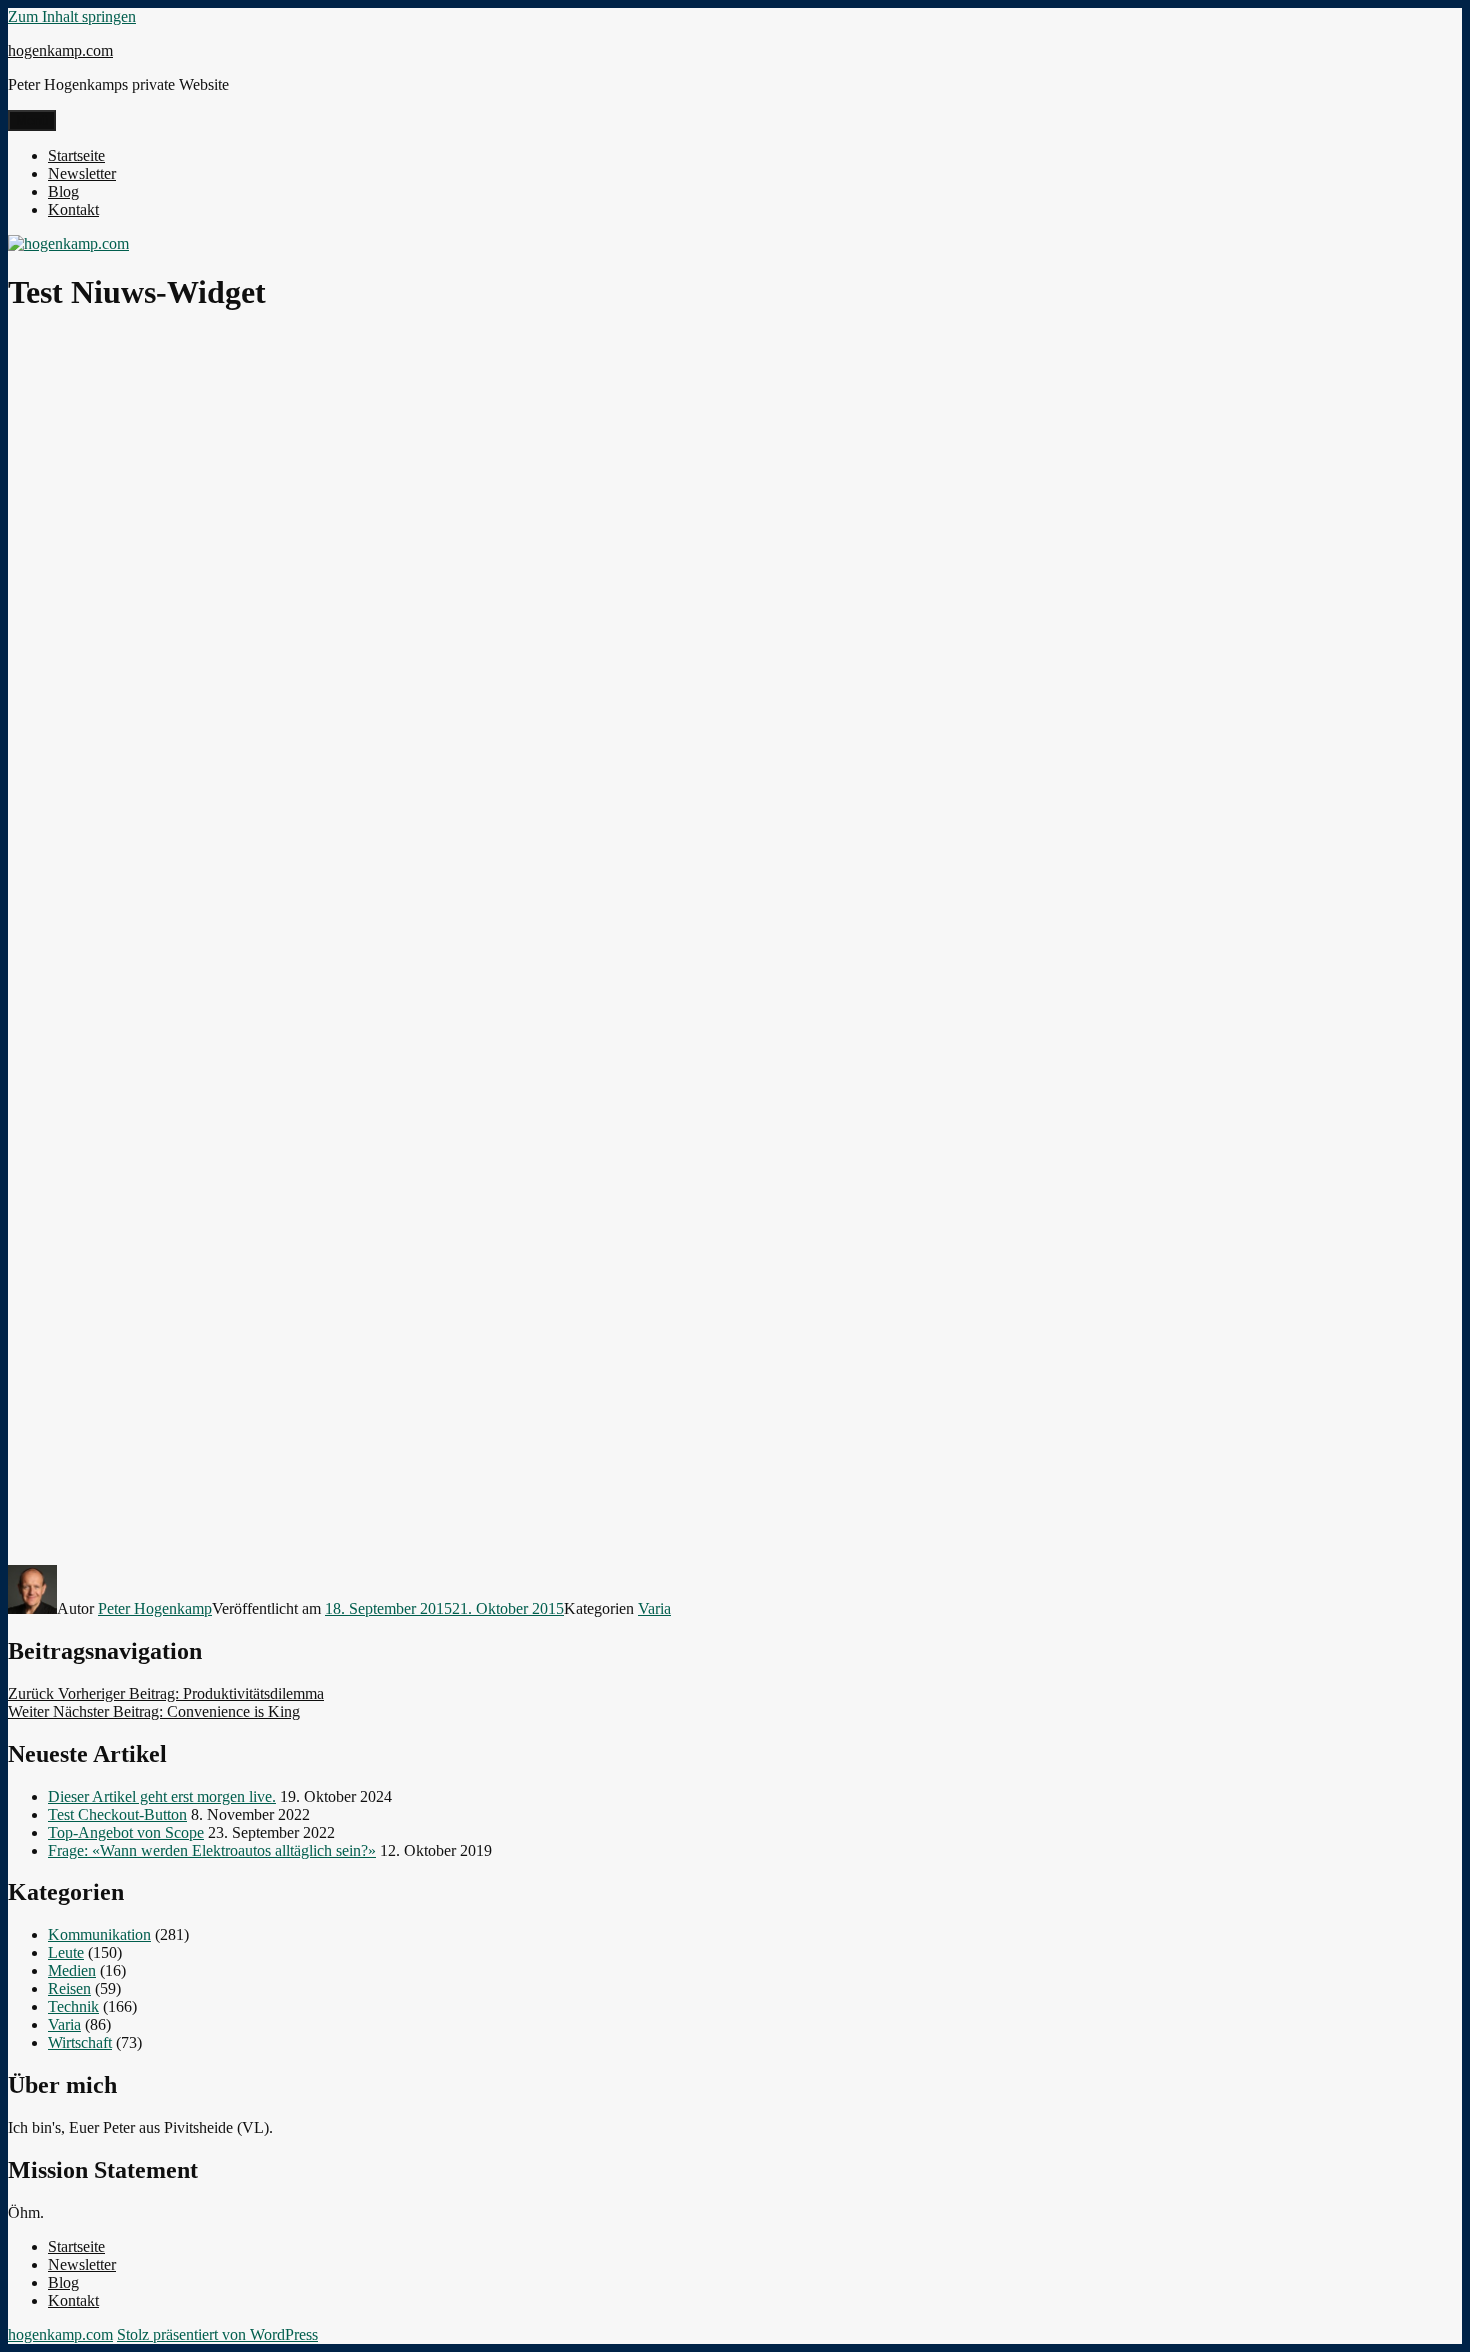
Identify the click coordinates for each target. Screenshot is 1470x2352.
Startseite (76, 155)
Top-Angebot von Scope (126, 1832)
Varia (654, 1608)
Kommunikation (99, 1934)
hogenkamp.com (60, 50)
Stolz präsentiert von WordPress (217, 2334)
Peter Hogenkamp (155, 1608)
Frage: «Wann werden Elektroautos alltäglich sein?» (212, 1850)
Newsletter (82, 173)
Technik (73, 2006)
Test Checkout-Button (117, 1814)
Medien (72, 1970)
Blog (63, 191)
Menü (32, 120)
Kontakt (73, 209)
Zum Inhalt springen (72, 16)
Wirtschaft (80, 2042)
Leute (66, 1952)
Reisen (69, 1988)
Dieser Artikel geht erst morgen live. (162, 1796)
